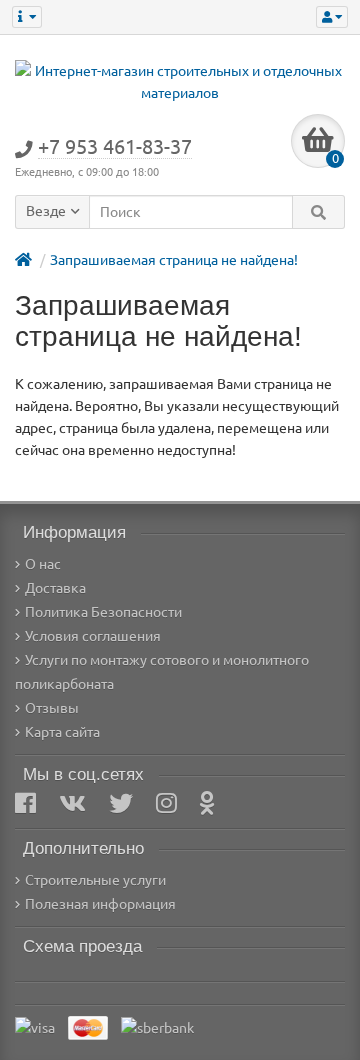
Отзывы (52, 708)
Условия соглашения (93, 636)
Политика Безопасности (103, 612)
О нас (43, 564)
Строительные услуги (95, 880)
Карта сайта (62, 732)
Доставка (55, 588)
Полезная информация (100, 904)
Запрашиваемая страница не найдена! (174, 260)
